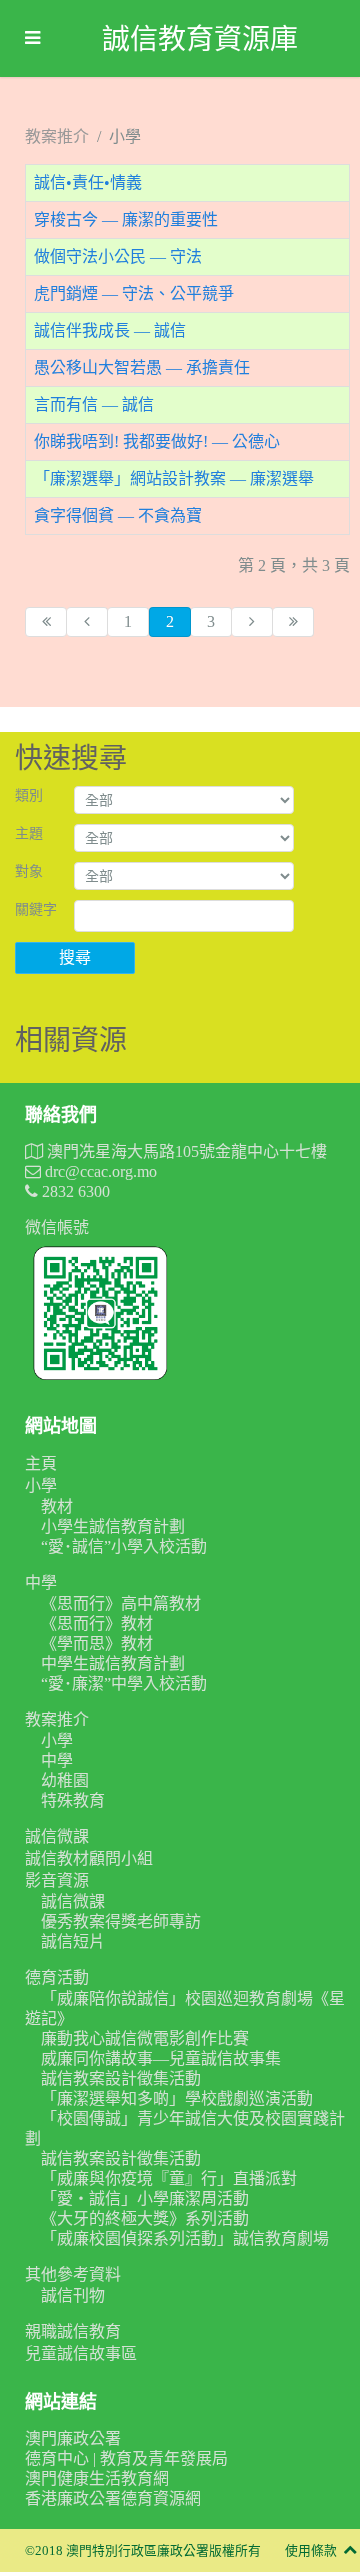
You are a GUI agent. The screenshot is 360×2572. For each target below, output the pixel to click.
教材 (57, 1506)
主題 (29, 833)
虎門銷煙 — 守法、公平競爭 (134, 293)
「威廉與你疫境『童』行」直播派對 (169, 2178)
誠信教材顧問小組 (89, 1858)
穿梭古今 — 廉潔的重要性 (126, 219)
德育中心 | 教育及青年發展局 (126, 2458)
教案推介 (57, 1719)
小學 (41, 1485)
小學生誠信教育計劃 (113, 1526)
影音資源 (57, 1880)
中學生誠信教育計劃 (113, 1663)
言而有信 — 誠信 (94, 404)
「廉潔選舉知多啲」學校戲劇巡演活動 (177, 2098)
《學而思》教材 (97, 1643)
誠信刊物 (73, 2295)
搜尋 (75, 957)
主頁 (41, 1463)
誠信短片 (73, 1941)
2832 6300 (74, 1191)
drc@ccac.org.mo (99, 1171)
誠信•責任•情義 (88, 182)
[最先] (46, 622)
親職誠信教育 (73, 2331)
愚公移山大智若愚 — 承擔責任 (142, 367)
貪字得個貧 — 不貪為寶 (118, 515)
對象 (29, 871)
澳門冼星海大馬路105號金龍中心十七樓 (185, 1151)
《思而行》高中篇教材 (121, 1603)
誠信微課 (57, 1836)
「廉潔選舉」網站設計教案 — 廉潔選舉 (174, 478)
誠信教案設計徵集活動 (121, 2078)
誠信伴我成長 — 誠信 (110, 330)
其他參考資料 (73, 2274)
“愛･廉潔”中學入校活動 (124, 1683)
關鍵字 (36, 909)
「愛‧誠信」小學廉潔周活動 (145, 2198)
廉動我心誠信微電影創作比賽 (145, 2038)
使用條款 (311, 2551)
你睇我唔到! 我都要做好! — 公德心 (157, 441)
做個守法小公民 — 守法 (118, 256)
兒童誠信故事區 (81, 2353)
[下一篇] (252, 622)
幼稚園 (65, 1780)
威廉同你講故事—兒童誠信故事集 (161, 2058)
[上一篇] (87, 622)
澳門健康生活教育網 (97, 2478)
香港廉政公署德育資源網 (113, 2498)
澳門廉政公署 (73, 2438)
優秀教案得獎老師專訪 (121, 1921)
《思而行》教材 (97, 1623)
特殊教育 (73, 1800)
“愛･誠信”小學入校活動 (124, 1546)
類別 (29, 795)
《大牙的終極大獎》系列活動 (145, 2218)
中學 (41, 1582)
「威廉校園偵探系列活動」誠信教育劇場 (185, 2238)
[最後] (293, 622)
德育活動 (57, 1977)
